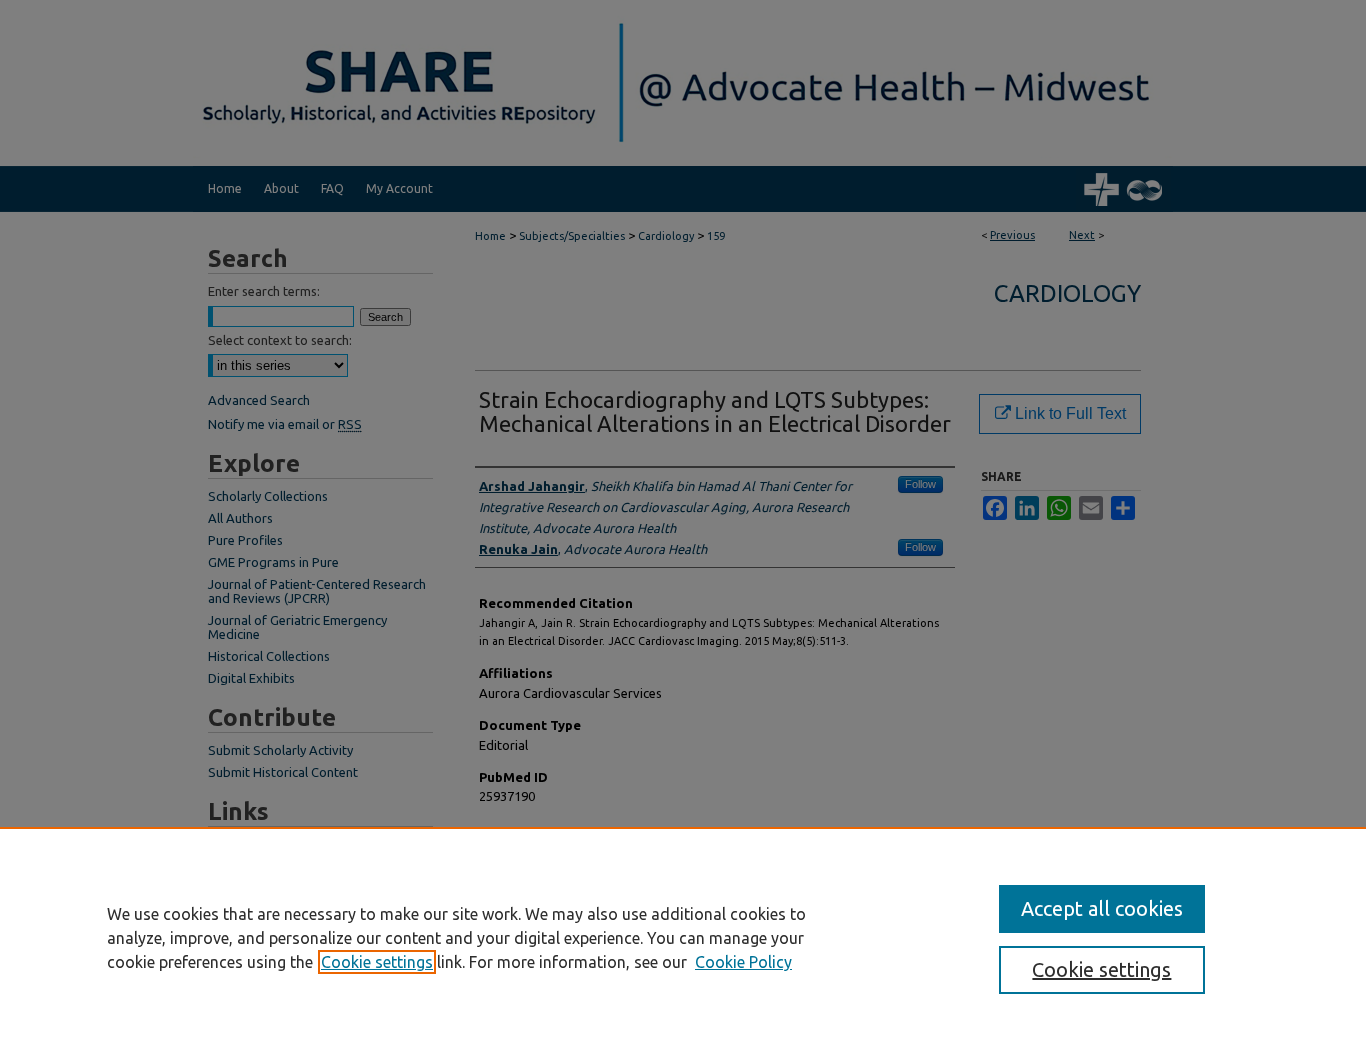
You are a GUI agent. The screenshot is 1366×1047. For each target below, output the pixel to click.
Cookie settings (377, 962)
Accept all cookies (1102, 908)
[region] (683, 937)
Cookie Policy (743, 962)
